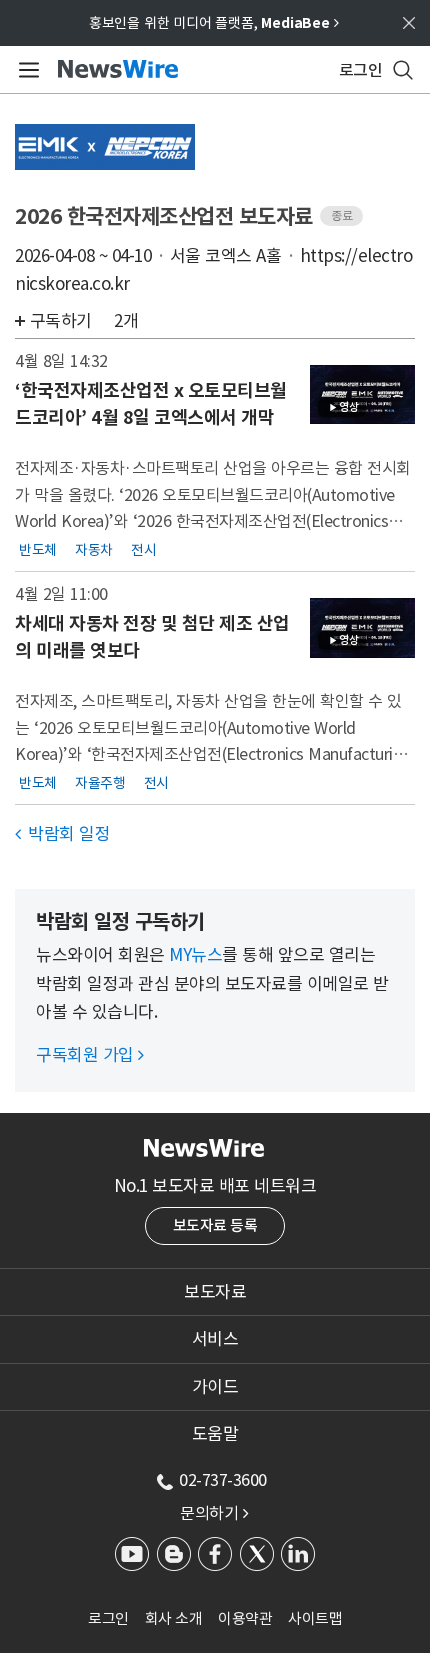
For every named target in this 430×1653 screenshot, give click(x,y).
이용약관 (245, 1618)
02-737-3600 (223, 1480)
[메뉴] (25, 70)
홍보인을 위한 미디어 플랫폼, (214, 23)
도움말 (215, 1434)
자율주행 (100, 782)
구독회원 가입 (90, 1055)
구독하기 (61, 321)
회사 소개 (174, 1618)
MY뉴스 (195, 955)
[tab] (215, 1292)
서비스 (215, 1339)
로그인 (108, 1618)
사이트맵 (315, 1618)
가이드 (215, 1387)
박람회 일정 (62, 834)
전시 (143, 549)
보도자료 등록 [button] (215, 1225)
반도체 (38, 549)
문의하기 (214, 1513)
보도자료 (215, 1292)
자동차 (94, 549)
